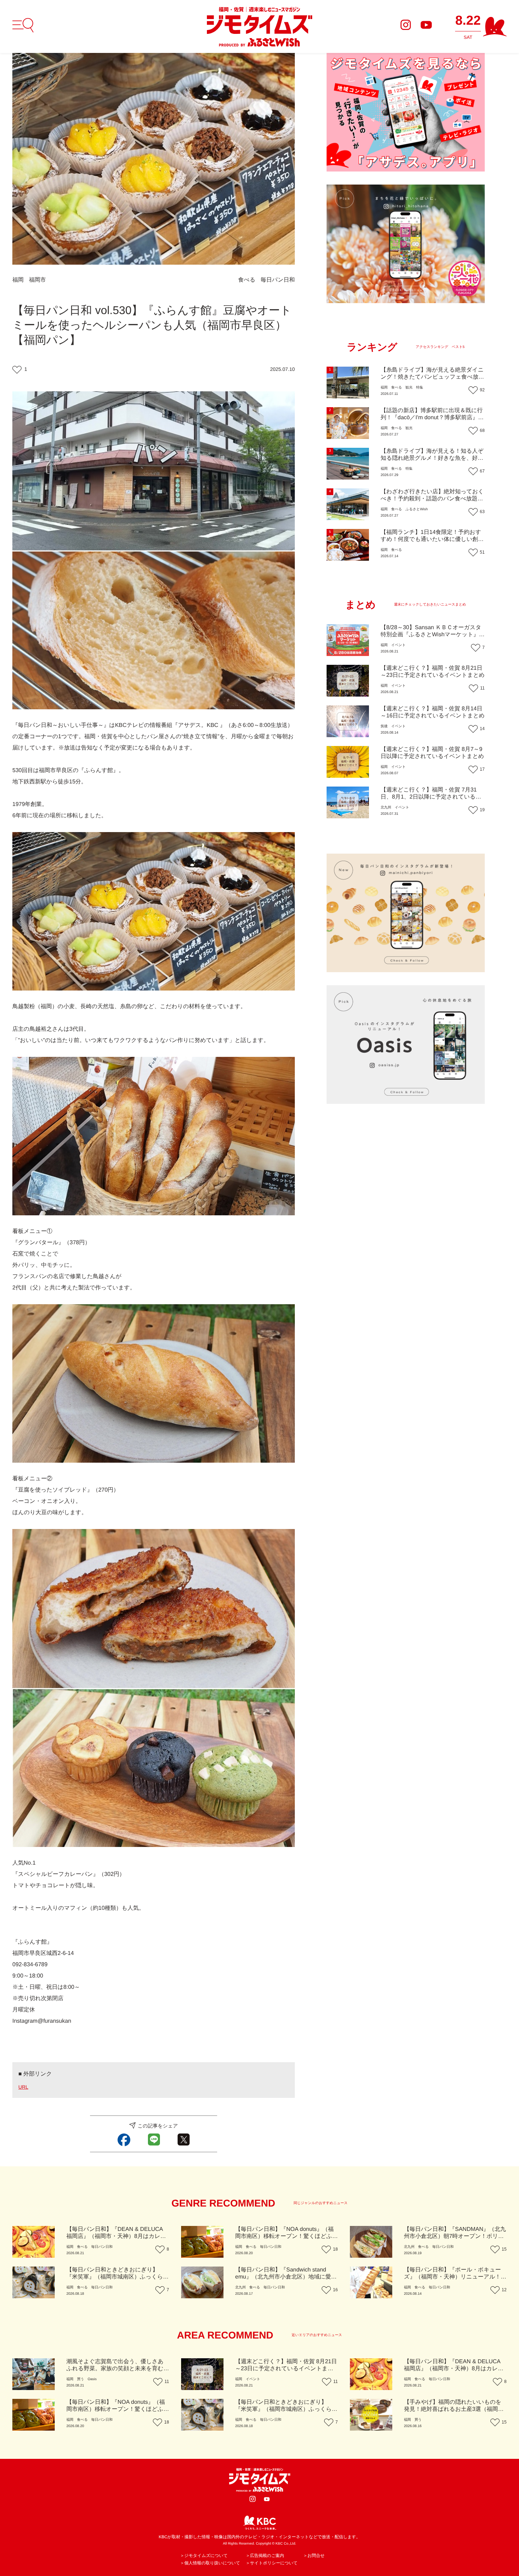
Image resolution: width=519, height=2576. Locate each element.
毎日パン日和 (278, 280)
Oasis (92, 2379)
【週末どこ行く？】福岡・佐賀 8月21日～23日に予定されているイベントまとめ (286, 2369)
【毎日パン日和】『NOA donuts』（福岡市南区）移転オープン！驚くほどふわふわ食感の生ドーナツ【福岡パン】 (287, 2236)
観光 (409, 388)
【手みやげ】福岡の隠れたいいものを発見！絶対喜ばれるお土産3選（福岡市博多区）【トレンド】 (454, 2409)
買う (80, 2379)
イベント (398, 645)
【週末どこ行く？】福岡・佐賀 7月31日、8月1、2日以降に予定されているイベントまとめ (431, 797)
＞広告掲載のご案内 (265, 2556)
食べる (247, 280)
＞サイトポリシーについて (272, 2563)
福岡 (18, 280)
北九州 (386, 808)
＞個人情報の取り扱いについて (210, 2563)
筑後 (384, 726)
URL (23, 2087)
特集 (419, 388)
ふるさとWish (416, 509)
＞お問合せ (314, 2556)
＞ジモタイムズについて (204, 2556)
